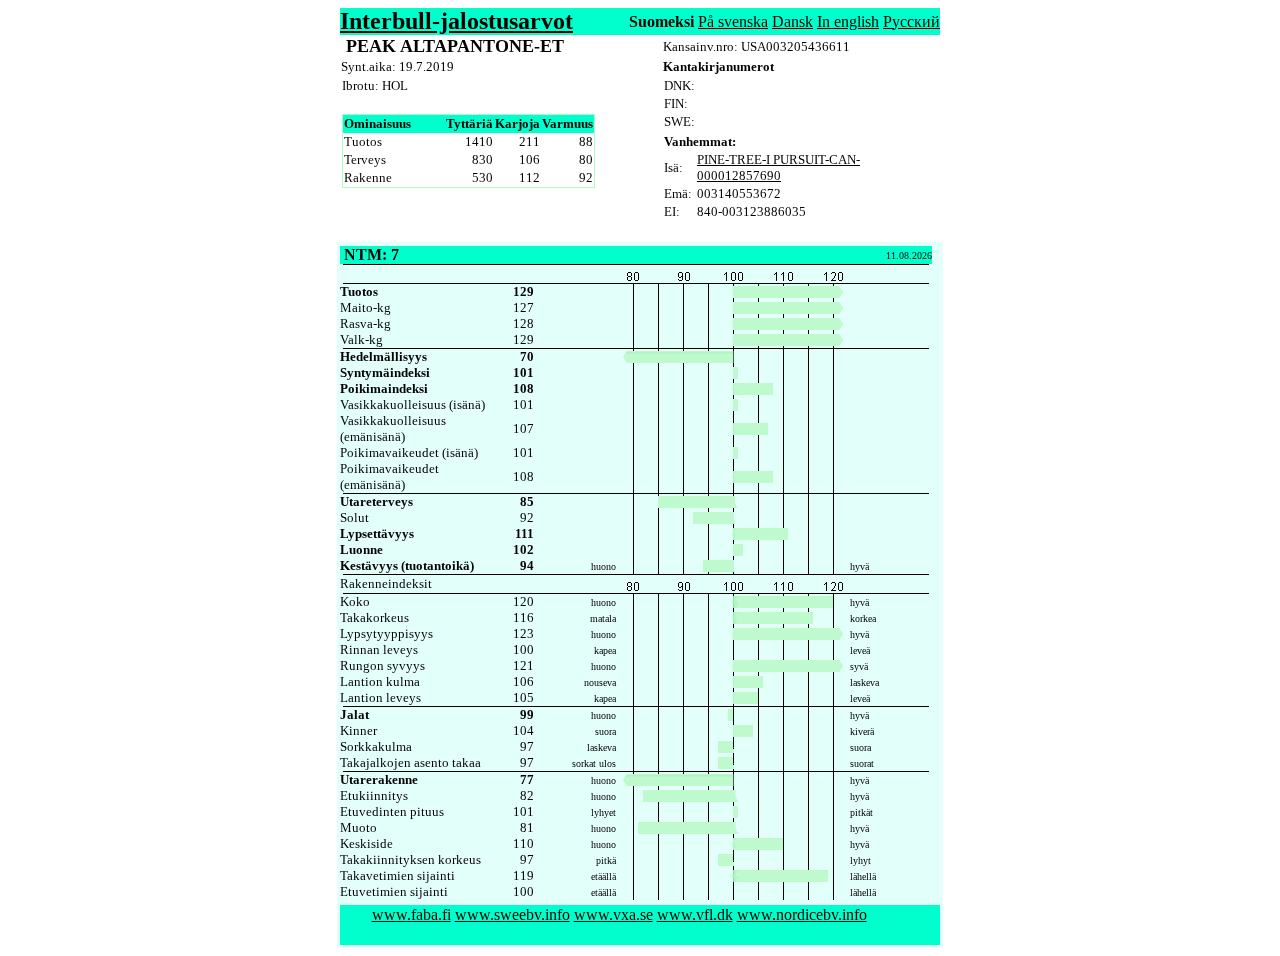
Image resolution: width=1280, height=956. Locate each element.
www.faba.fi (411, 914)
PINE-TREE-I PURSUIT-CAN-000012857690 (778, 167)
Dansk (792, 21)
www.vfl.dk (695, 914)
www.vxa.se (613, 914)
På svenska (733, 21)
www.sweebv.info (512, 914)
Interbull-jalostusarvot (456, 21)
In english (848, 21)
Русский (911, 21)
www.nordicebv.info (802, 914)
